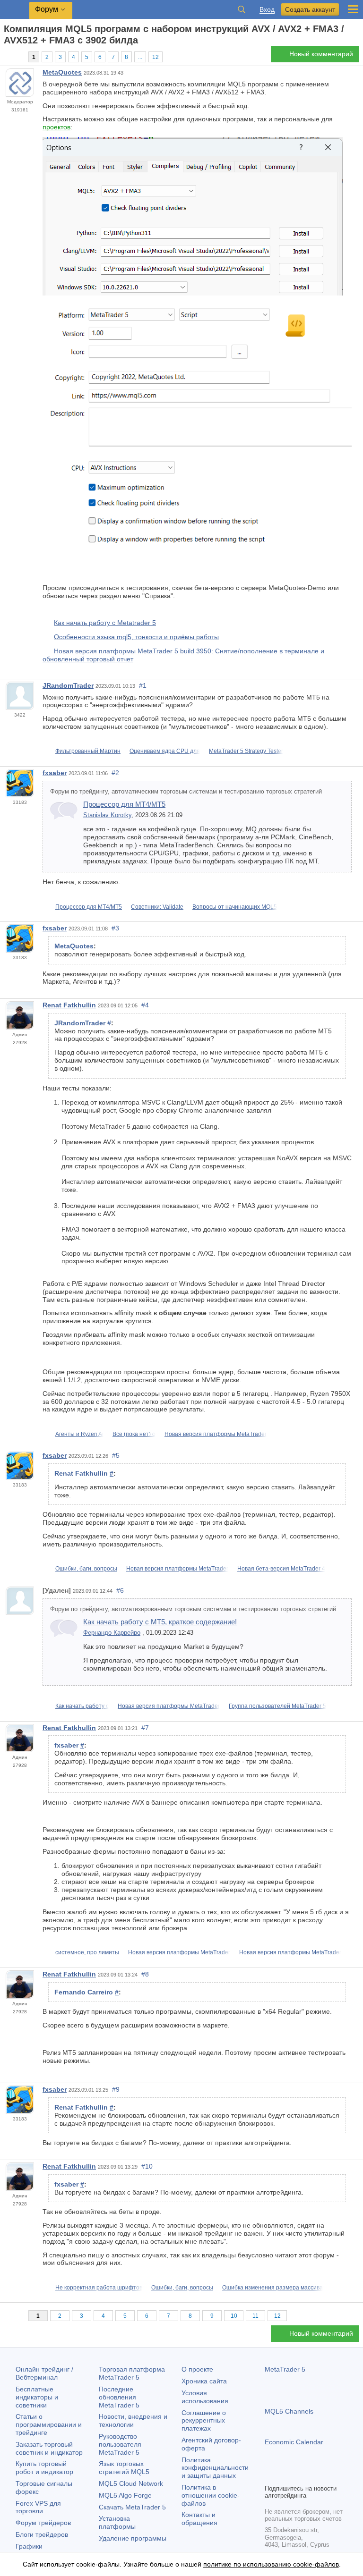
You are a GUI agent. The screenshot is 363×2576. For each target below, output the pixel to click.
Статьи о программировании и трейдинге (49, 2424)
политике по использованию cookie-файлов (271, 2564)
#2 (115, 773)
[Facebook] (270, 2475)
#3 (115, 928)
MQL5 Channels (289, 2411)
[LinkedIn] (331, 2475)
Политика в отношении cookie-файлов (211, 2495)
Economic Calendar (294, 2442)
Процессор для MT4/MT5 (124, 804)
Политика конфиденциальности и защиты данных (215, 2468)
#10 (147, 2166)
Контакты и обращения (199, 2519)
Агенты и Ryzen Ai (79, 1434)
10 (234, 2316)
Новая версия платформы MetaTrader (216, 1434)
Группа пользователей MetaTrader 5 (277, 1706)
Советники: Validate (157, 907)
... (140, 57)
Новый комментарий (321, 54)
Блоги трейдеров (42, 2534)
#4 (145, 1005)
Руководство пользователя (120, 2444)
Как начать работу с (82, 1706)
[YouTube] (316, 2475)
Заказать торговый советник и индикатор (49, 2448)
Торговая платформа (132, 2373)
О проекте (197, 2369)
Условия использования (205, 2397)
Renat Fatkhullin (69, 1005)
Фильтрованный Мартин (88, 751)
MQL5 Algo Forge (125, 2495)
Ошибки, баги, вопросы (86, 1569)
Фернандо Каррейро (112, 1633)
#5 (116, 1455)
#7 (145, 1728)
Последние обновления (119, 2397)
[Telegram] (285, 2475)
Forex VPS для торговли (38, 2507)
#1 (143, 685)
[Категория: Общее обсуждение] (18, 57)
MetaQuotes (62, 72)
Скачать (132, 2507)
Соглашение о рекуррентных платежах (204, 2421)
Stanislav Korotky (107, 815)
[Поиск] (242, 9)
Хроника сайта (204, 2381)
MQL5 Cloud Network (131, 2483)
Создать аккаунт (310, 9)
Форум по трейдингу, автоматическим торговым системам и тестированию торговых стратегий (186, 792)
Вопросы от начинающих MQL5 (235, 907)
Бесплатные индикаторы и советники (37, 2397)
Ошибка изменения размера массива (272, 2288)
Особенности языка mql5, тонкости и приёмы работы (136, 637)
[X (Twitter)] (301, 2475)
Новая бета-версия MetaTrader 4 (281, 1569)
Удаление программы (133, 2538)
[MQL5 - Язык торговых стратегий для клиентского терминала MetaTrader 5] (15, 10)
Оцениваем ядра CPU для (165, 751)
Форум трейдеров (43, 2523)
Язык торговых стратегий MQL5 (124, 2468)
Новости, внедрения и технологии (133, 2420)
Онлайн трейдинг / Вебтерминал (44, 2373)
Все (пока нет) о (134, 1434)
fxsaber (55, 773)
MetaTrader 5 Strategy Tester (246, 751)
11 (255, 2316)
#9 (116, 2089)
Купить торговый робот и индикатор (44, 2468)
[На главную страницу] (7, 57)
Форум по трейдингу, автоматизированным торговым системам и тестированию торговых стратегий (193, 1609)
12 (156, 57)
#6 (120, 1590)
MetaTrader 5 (285, 2369)
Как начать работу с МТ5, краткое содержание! (160, 1622)
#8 (145, 1974)
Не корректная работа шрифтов (99, 2288)
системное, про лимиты (87, 1952)
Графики (29, 2546)
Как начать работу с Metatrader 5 (105, 623)
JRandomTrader (68, 685)
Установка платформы (117, 2522)
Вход (267, 10)
